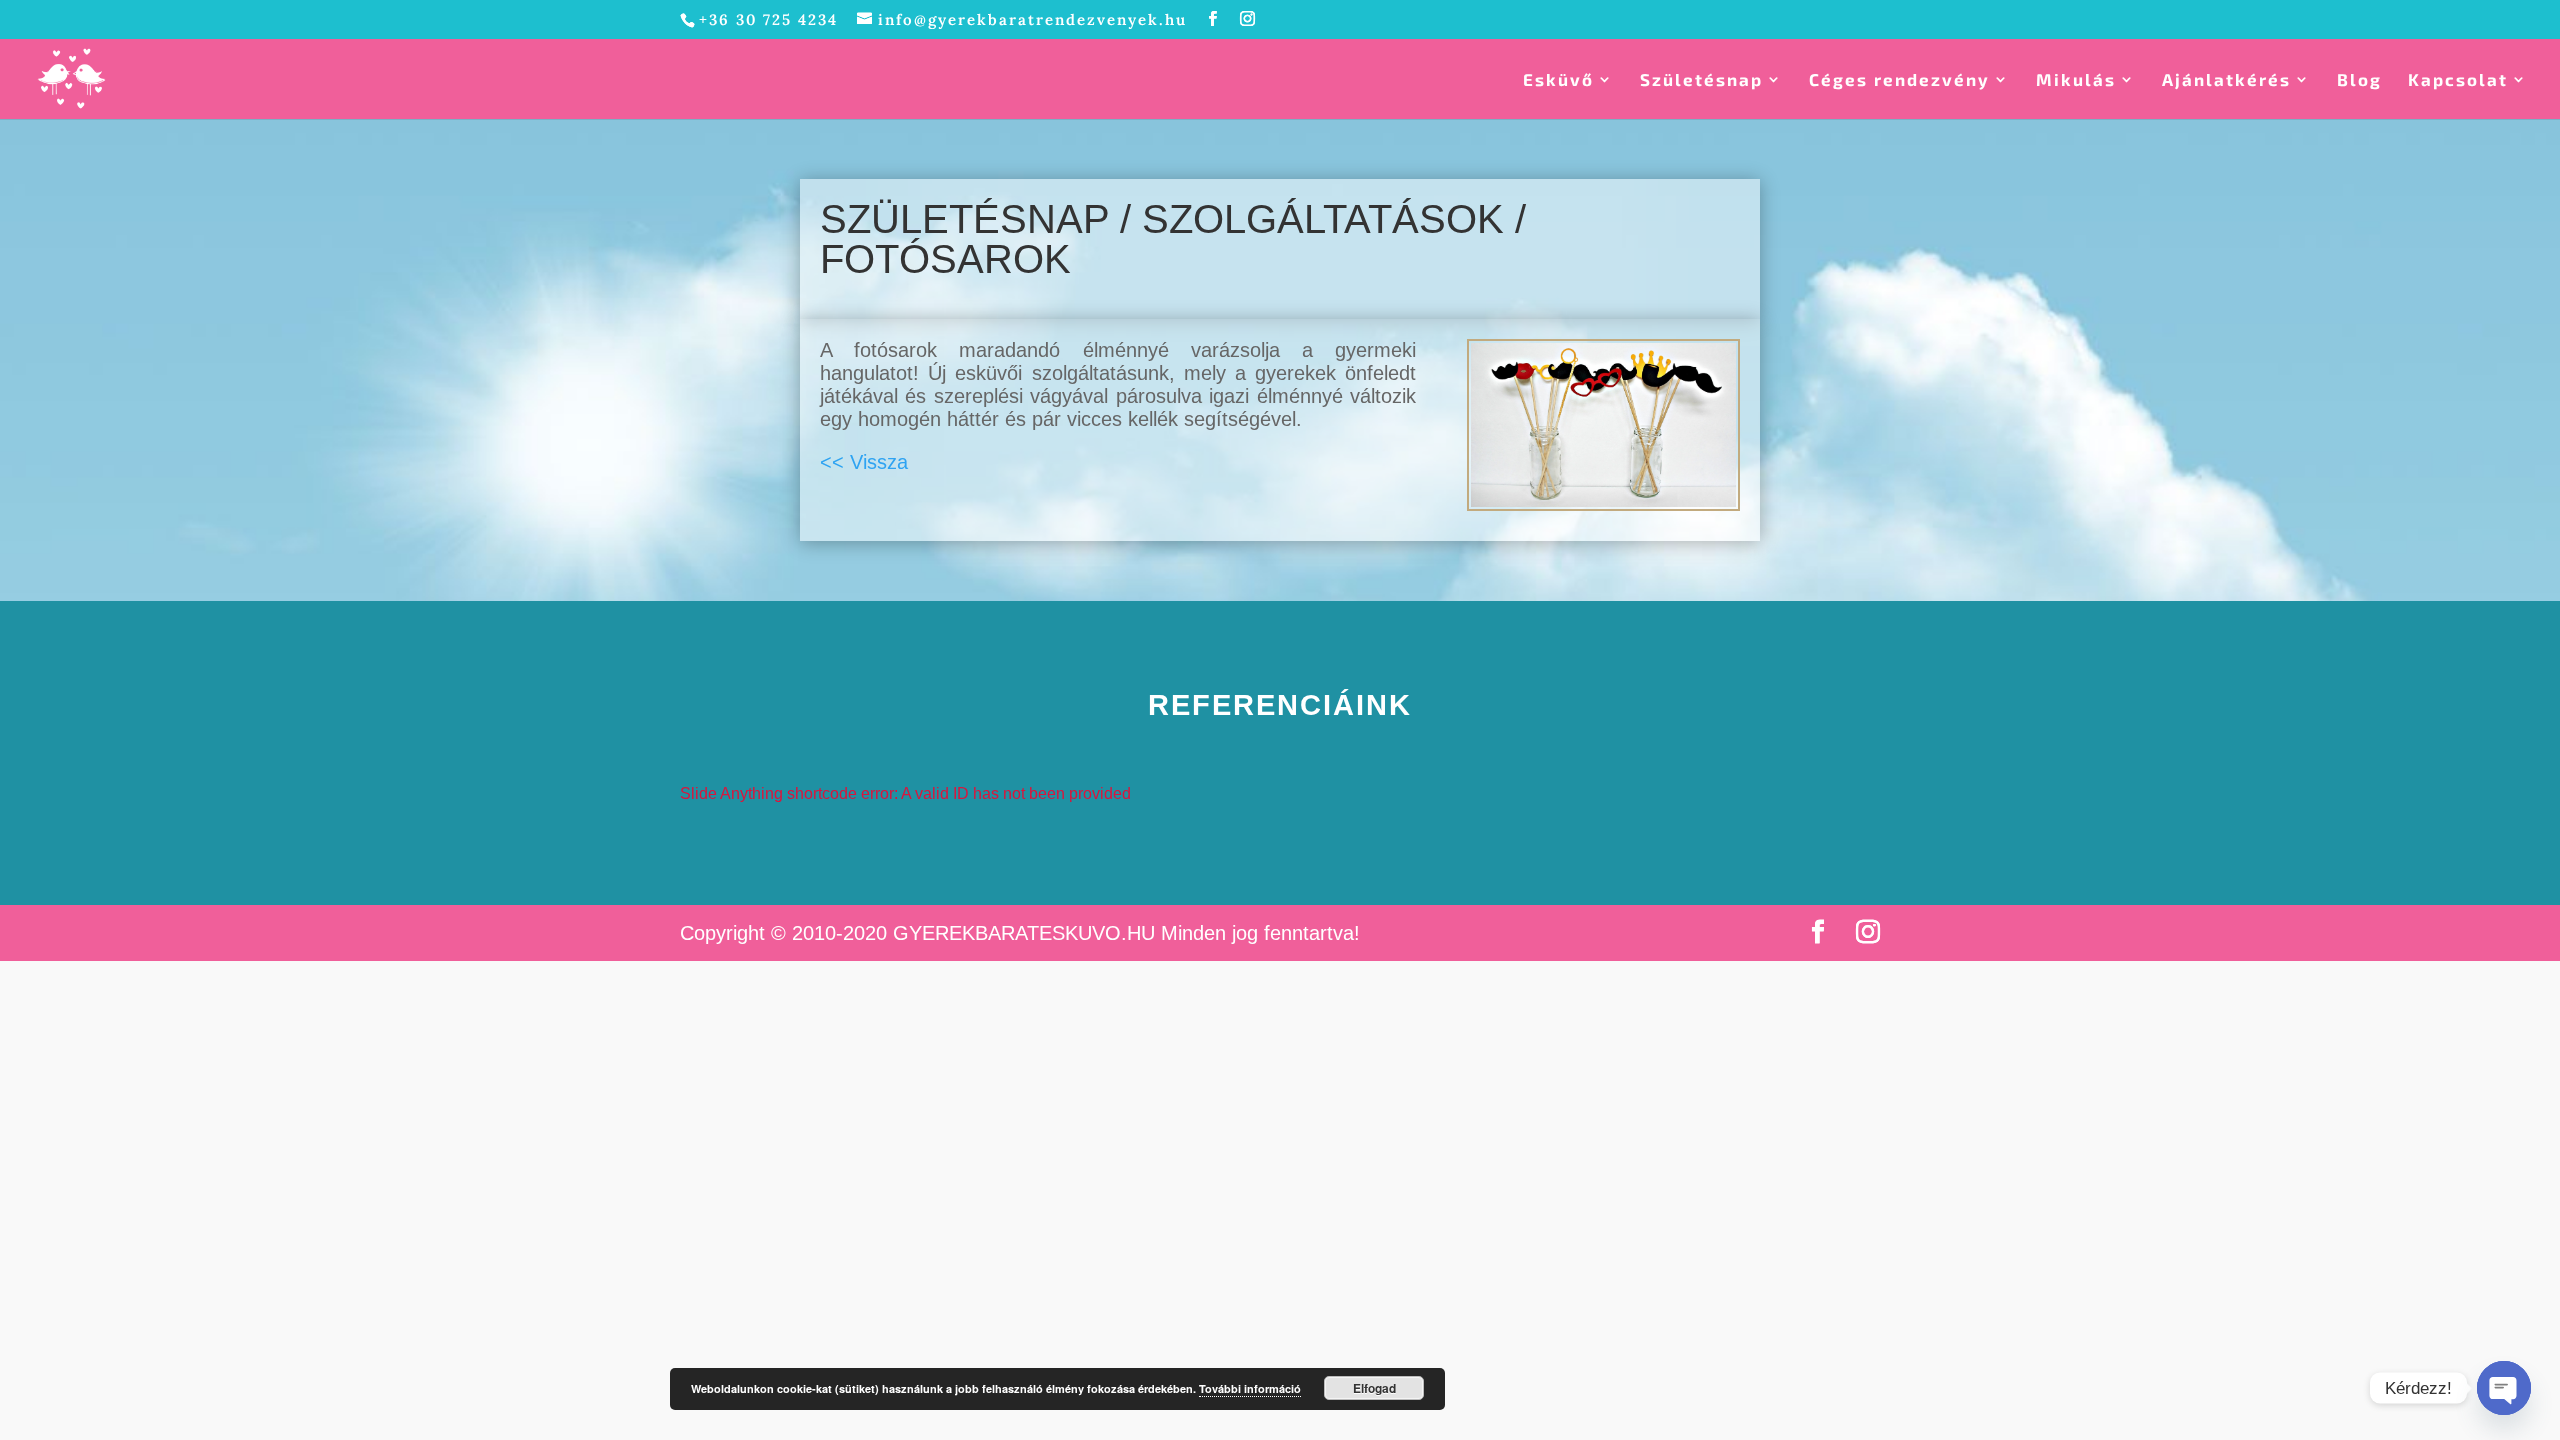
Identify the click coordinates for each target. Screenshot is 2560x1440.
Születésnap (1701, 80)
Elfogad (1374, 1388)
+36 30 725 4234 (768, 19)
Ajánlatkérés (2226, 80)
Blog (2359, 80)
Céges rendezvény (1899, 80)
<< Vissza (864, 462)
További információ (1250, 1388)
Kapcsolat (2458, 80)
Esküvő (1558, 80)
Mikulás (2076, 80)
